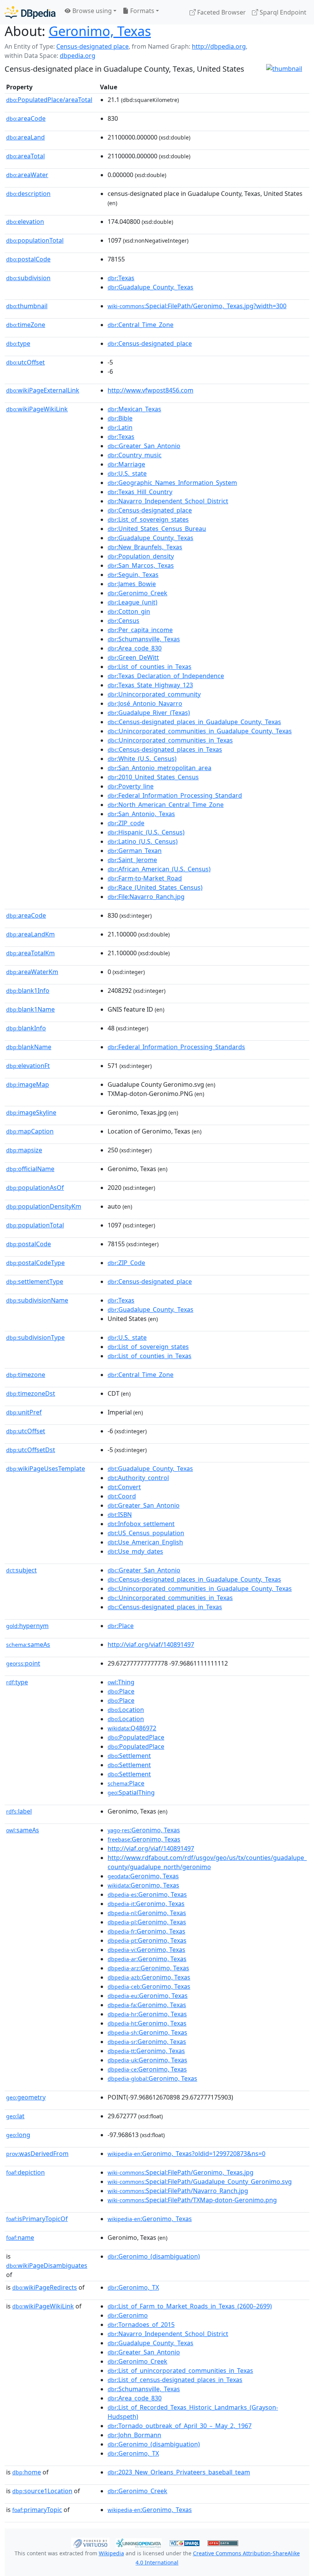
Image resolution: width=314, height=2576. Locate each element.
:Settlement (129, 1756)
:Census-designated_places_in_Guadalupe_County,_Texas (194, 722)
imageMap (28, 1084)
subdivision (28, 278)
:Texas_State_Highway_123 (150, 685)
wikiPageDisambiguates (47, 2265)
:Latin (120, 427)
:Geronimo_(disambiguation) (154, 2256)
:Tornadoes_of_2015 (141, 2325)
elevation (25, 222)
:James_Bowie (132, 584)
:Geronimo (128, 2315)
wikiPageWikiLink (37, 409)
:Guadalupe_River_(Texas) (149, 713)
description (28, 194)
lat (15, 2116)
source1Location (42, 2491)
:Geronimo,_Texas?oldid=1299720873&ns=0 (186, 2154)
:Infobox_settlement (141, 1524)
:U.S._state (127, 473)
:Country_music (135, 455)
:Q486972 (132, 1728)
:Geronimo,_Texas (150, 2219)
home (27, 2472)
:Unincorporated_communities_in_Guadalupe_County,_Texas (200, 731)
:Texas (121, 278)
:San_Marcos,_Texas (141, 565)
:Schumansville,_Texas (144, 639)
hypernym (27, 1626)
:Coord (122, 1496)
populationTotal (35, 240)
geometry (26, 2097)
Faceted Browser (221, 12)
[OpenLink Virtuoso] (90, 2542)
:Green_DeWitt (133, 657)
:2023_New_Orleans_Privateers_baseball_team (179, 2472)
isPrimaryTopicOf (37, 2219)
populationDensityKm (44, 1206)
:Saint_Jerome (132, 860)
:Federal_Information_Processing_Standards (176, 1047)
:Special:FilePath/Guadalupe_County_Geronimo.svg (200, 2182)
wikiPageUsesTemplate (46, 1469)
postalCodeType (35, 1263)
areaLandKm (30, 934)
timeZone (26, 325)
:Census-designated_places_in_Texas (165, 749)
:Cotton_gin (129, 611)
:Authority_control (138, 1478)
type (18, 343)
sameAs (28, 1644)
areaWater (27, 175)
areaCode (26, 118)
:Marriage (126, 464)
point (23, 1663)
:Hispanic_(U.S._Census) (146, 832)
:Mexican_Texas (134, 409)
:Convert (124, 1487)
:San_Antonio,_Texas (141, 814)
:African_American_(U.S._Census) (159, 869)
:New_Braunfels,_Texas (145, 547)
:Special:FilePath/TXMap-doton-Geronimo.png (192, 2200)
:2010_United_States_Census (153, 777)
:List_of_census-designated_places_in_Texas (175, 2380)
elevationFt (28, 1066)
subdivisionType (35, 1337)
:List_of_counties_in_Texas (150, 667)
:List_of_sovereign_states (148, 519)
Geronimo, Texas (100, 31)
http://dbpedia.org (219, 46)
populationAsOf (35, 1188)
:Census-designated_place (150, 343)
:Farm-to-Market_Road (145, 878)
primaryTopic (37, 2510)
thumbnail (27, 306)
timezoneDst (31, 1393)
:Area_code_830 (135, 648)
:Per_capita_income (140, 630)
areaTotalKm (30, 953)
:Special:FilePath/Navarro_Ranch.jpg (178, 2191)
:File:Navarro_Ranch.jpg (146, 897)
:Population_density (141, 556)
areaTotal (25, 156)
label (19, 1811)
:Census (123, 621)
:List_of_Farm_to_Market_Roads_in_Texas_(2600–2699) (190, 2306)
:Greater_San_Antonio (144, 446)
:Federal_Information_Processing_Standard (175, 795)
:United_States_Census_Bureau (157, 529)
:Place (121, 1626)
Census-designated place (92, 46)
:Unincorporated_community (154, 694)
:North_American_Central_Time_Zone (166, 805)
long (18, 2135)
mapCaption (30, 1131)
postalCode (28, 259)
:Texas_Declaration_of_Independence (166, 676)
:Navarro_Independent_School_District (168, 501)
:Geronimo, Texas (144, 1830)
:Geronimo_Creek (137, 593)
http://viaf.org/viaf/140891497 (151, 1644)
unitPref (24, 1412)
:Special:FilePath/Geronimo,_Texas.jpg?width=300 (197, 306)
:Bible (120, 418)
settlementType (35, 1281)
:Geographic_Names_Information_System (172, 483)
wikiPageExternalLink (43, 390)
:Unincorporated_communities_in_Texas (170, 740)
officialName (30, 1169)
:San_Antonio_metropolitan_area (159, 768)
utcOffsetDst (31, 1450)
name (20, 2238)
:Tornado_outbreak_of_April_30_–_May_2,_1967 (180, 2426)
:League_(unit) (132, 602)
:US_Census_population (146, 1533)
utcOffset (25, 362)
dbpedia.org (78, 56)
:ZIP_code (126, 823)
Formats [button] (141, 11)
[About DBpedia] (30, 12)
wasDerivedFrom (37, 2154)
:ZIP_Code (126, 1263)
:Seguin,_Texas (133, 575)
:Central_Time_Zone (141, 325)
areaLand (25, 137)
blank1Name (30, 1009)
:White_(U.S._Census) (142, 759)
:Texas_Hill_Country (140, 492)
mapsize (24, 1150)
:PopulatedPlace (136, 1737)
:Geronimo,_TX (133, 2287)
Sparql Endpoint (282, 12)
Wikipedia (111, 2553)
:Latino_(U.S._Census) (143, 841)
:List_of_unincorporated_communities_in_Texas (180, 2371)
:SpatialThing (131, 1792)
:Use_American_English (145, 1542)
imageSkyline (31, 1112)
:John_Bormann (134, 2435)
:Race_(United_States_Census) (155, 887)
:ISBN (120, 1515)
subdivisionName (37, 1300)
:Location (126, 1710)
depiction (25, 2172)
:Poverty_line (131, 786)
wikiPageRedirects (45, 2287)
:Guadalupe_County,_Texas (150, 287)
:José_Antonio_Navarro (145, 703)
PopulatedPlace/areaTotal (49, 100)
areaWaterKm (32, 972)
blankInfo (26, 1028)
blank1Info (28, 991)
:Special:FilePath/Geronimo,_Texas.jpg (181, 2172)
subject (21, 1570)
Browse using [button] (91, 11)
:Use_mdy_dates (135, 1551)
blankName (29, 1047)
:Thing (121, 1682)
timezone (26, 1375)
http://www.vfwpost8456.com (150, 390)
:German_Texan (135, 851)
